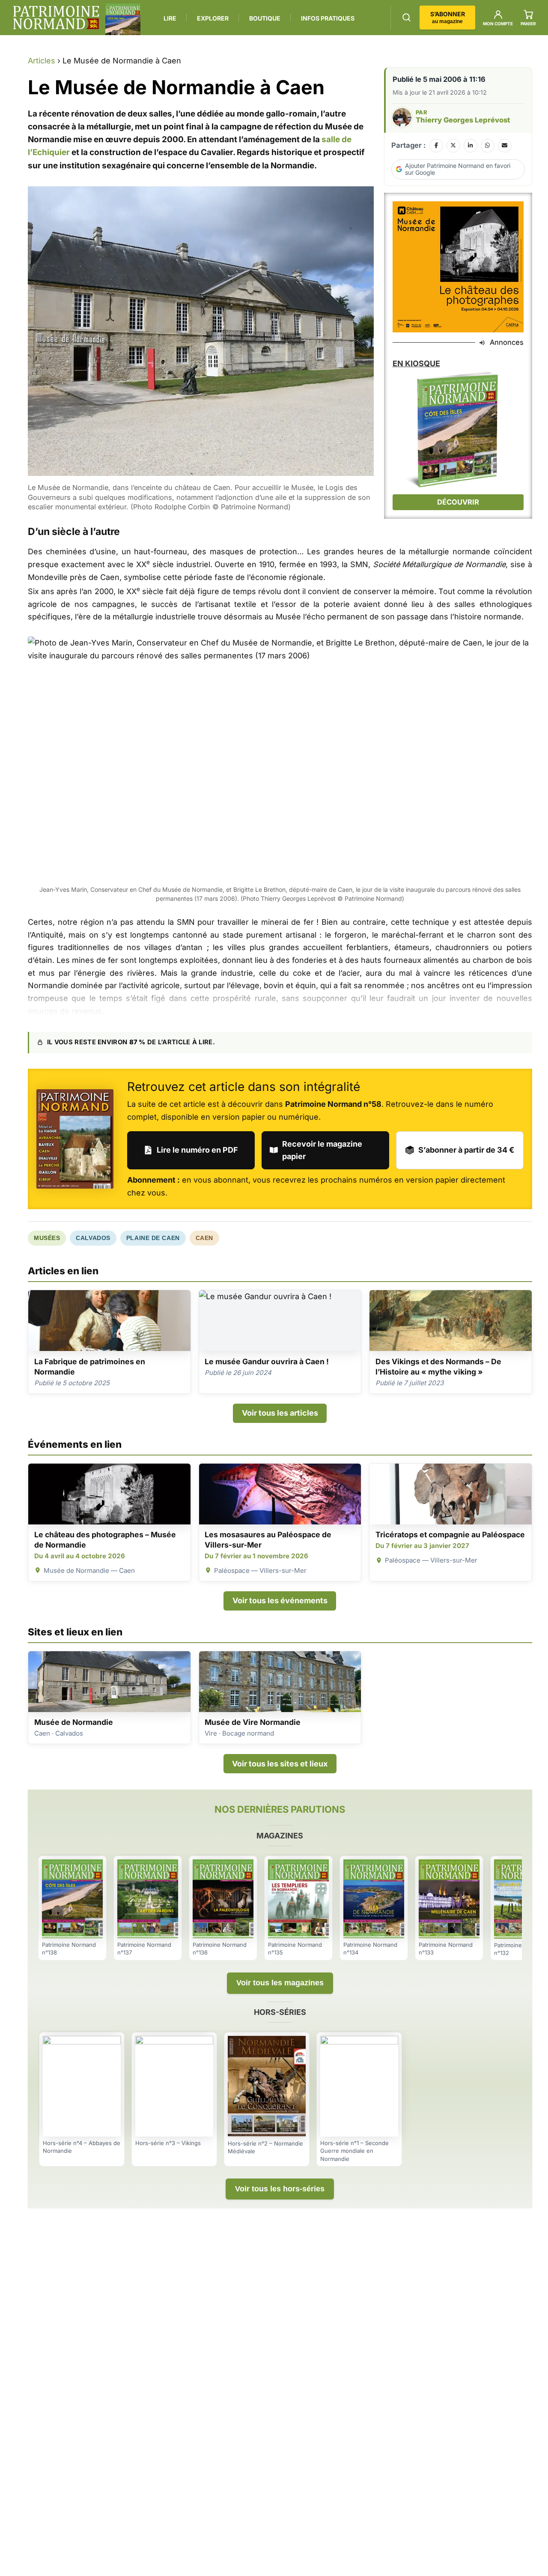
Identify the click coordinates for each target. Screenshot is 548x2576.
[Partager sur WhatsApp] (488, 146)
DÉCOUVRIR (458, 502)
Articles (42, 61)
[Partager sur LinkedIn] (471, 146)
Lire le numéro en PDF (197, 1150)
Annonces (507, 342)
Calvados (93, 1238)
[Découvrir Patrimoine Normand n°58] (75, 1139)
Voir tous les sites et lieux (280, 1764)
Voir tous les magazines (280, 1983)
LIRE (170, 18)
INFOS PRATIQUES (328, 18)
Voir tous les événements (280, 1600)
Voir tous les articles (280, 1413)
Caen (204, 1238)
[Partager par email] (505, 146)
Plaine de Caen (153, 1238)
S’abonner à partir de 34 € (466, 1150)
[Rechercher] (407, 17)
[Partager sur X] (453, 146)
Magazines (280, 1836)
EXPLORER (213, 18)
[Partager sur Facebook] (436, 146)
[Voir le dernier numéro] (123, 19)
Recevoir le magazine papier (322, 1150)
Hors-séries (280, 2012)
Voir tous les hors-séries (280, 2189)
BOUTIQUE (265, 18)
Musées (47, 1238)
